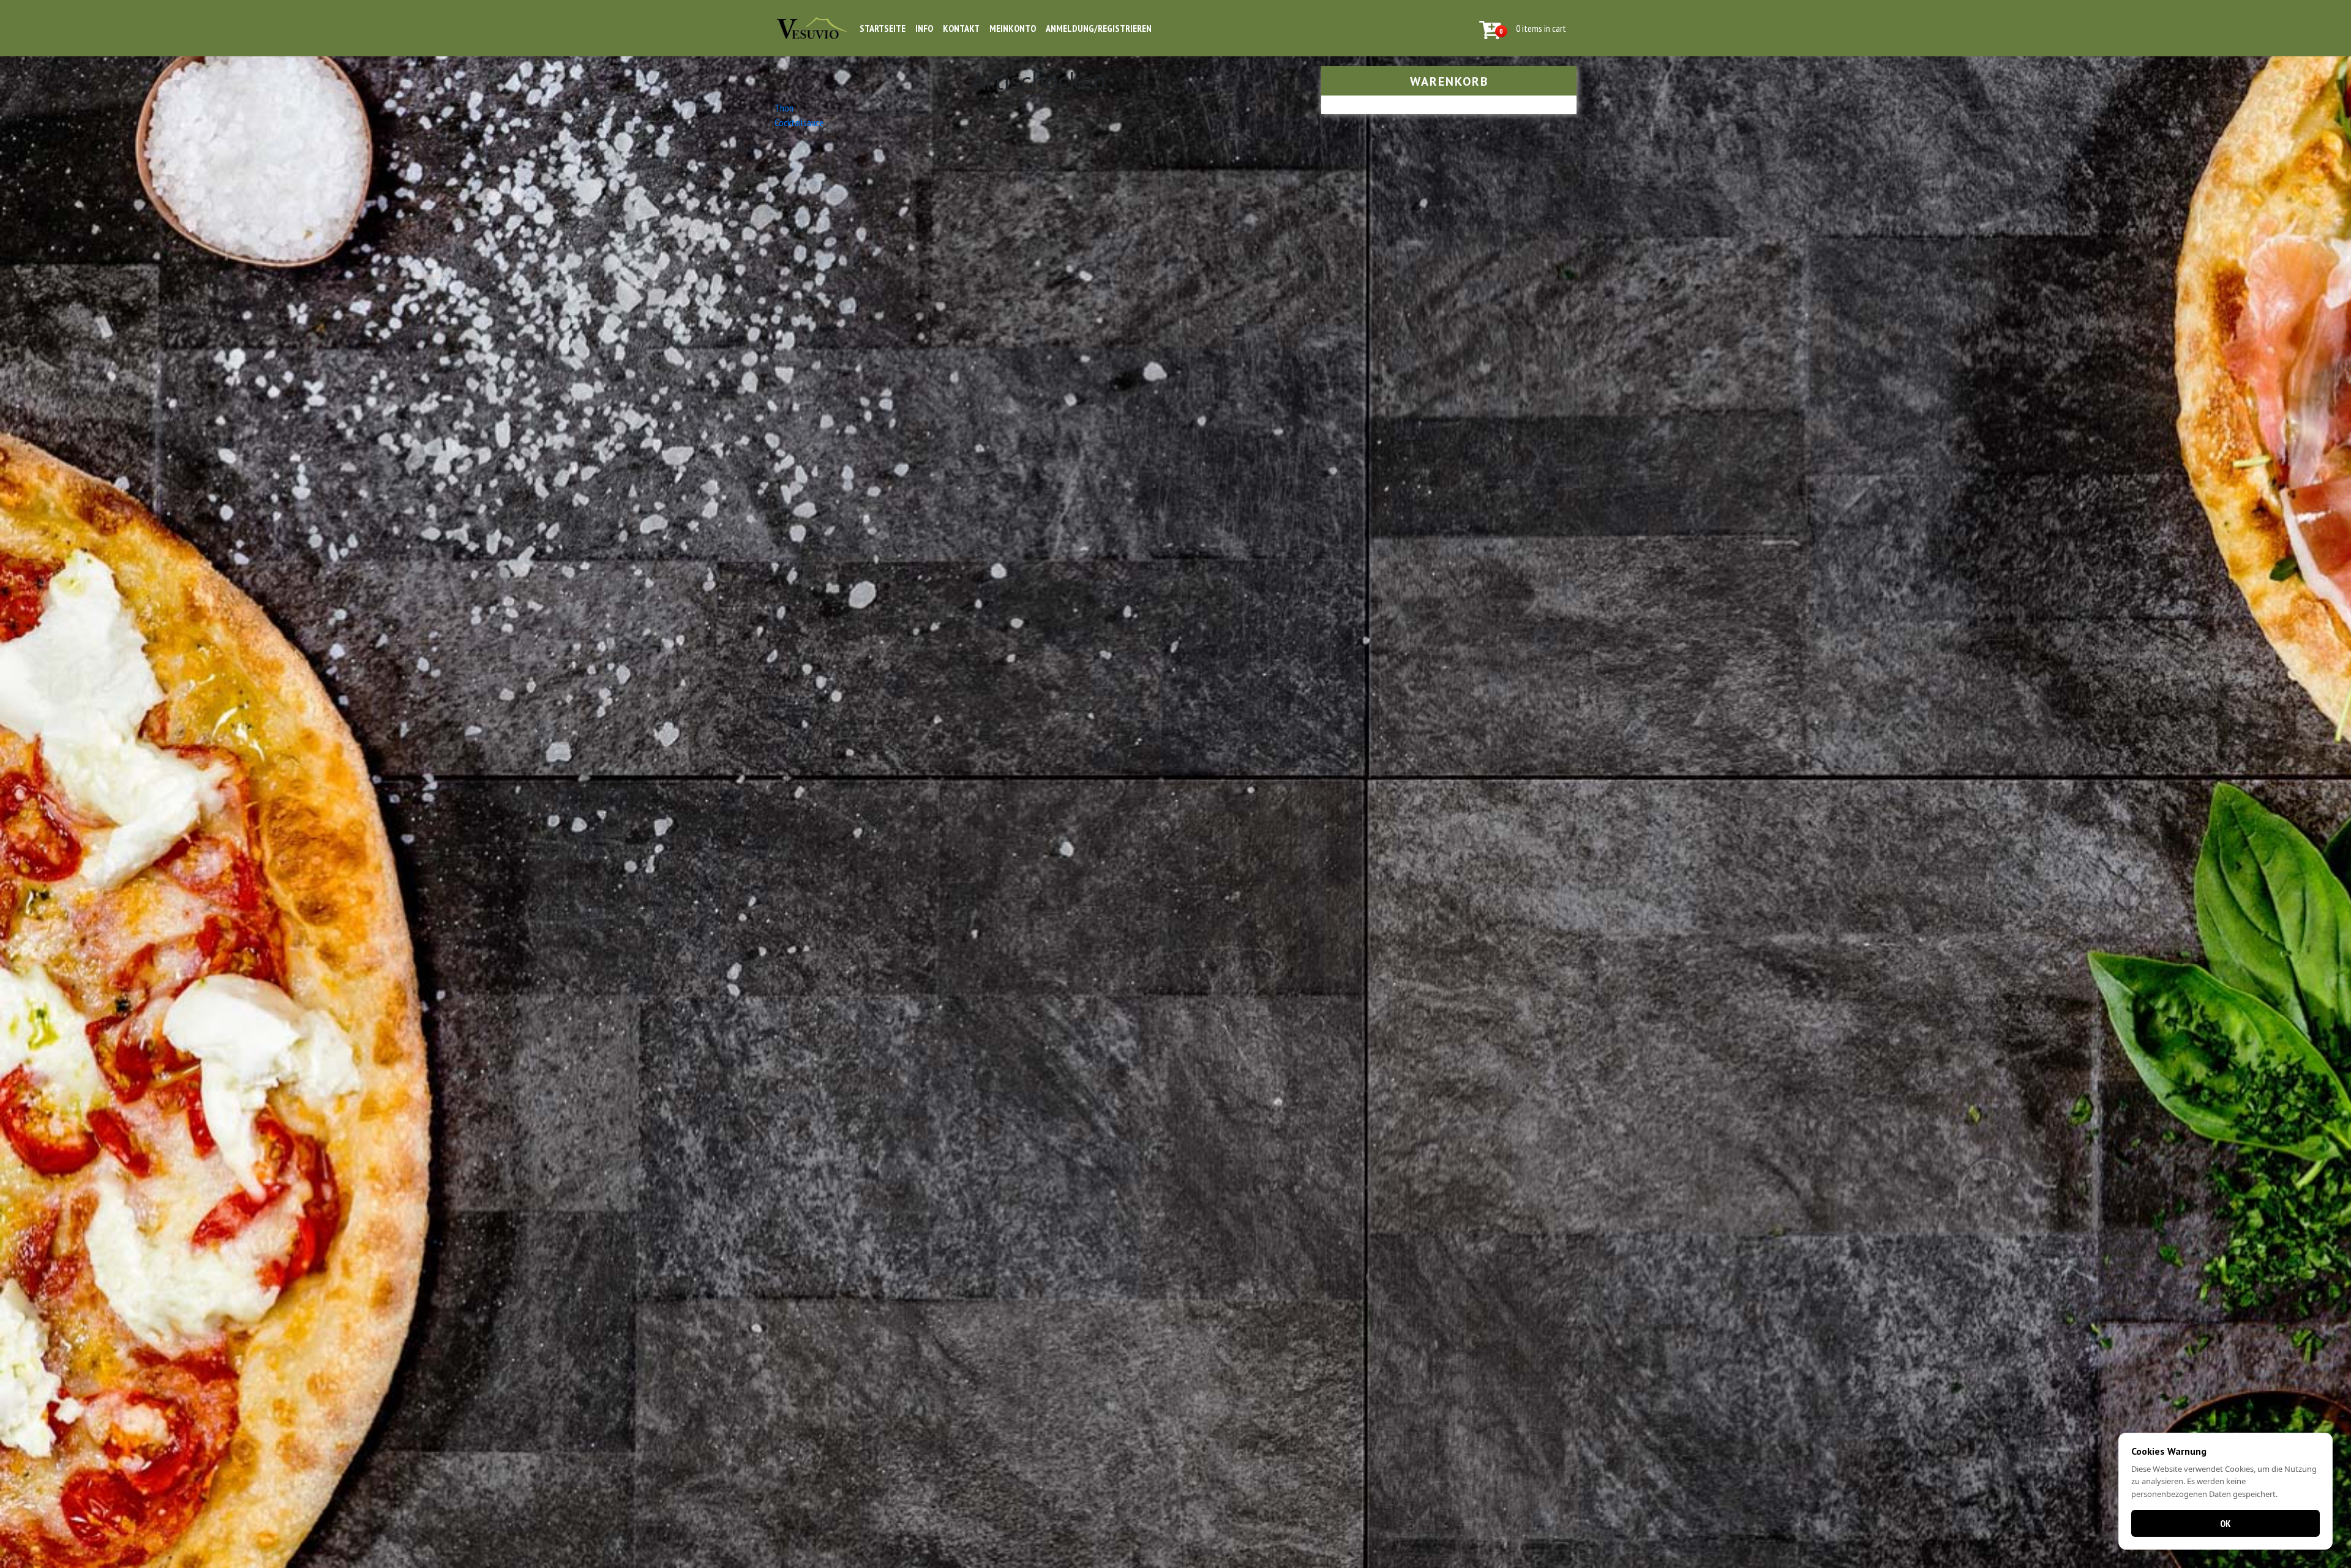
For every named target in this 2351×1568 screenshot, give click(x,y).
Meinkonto (1013, 28)
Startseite (883, 28)
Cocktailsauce (799, 122)
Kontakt (961, 28)
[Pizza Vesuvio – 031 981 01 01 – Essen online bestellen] (812, 28)
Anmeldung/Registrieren (1099, 28)
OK (2225, 1523)
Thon (784, 108)
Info (924, 28)
